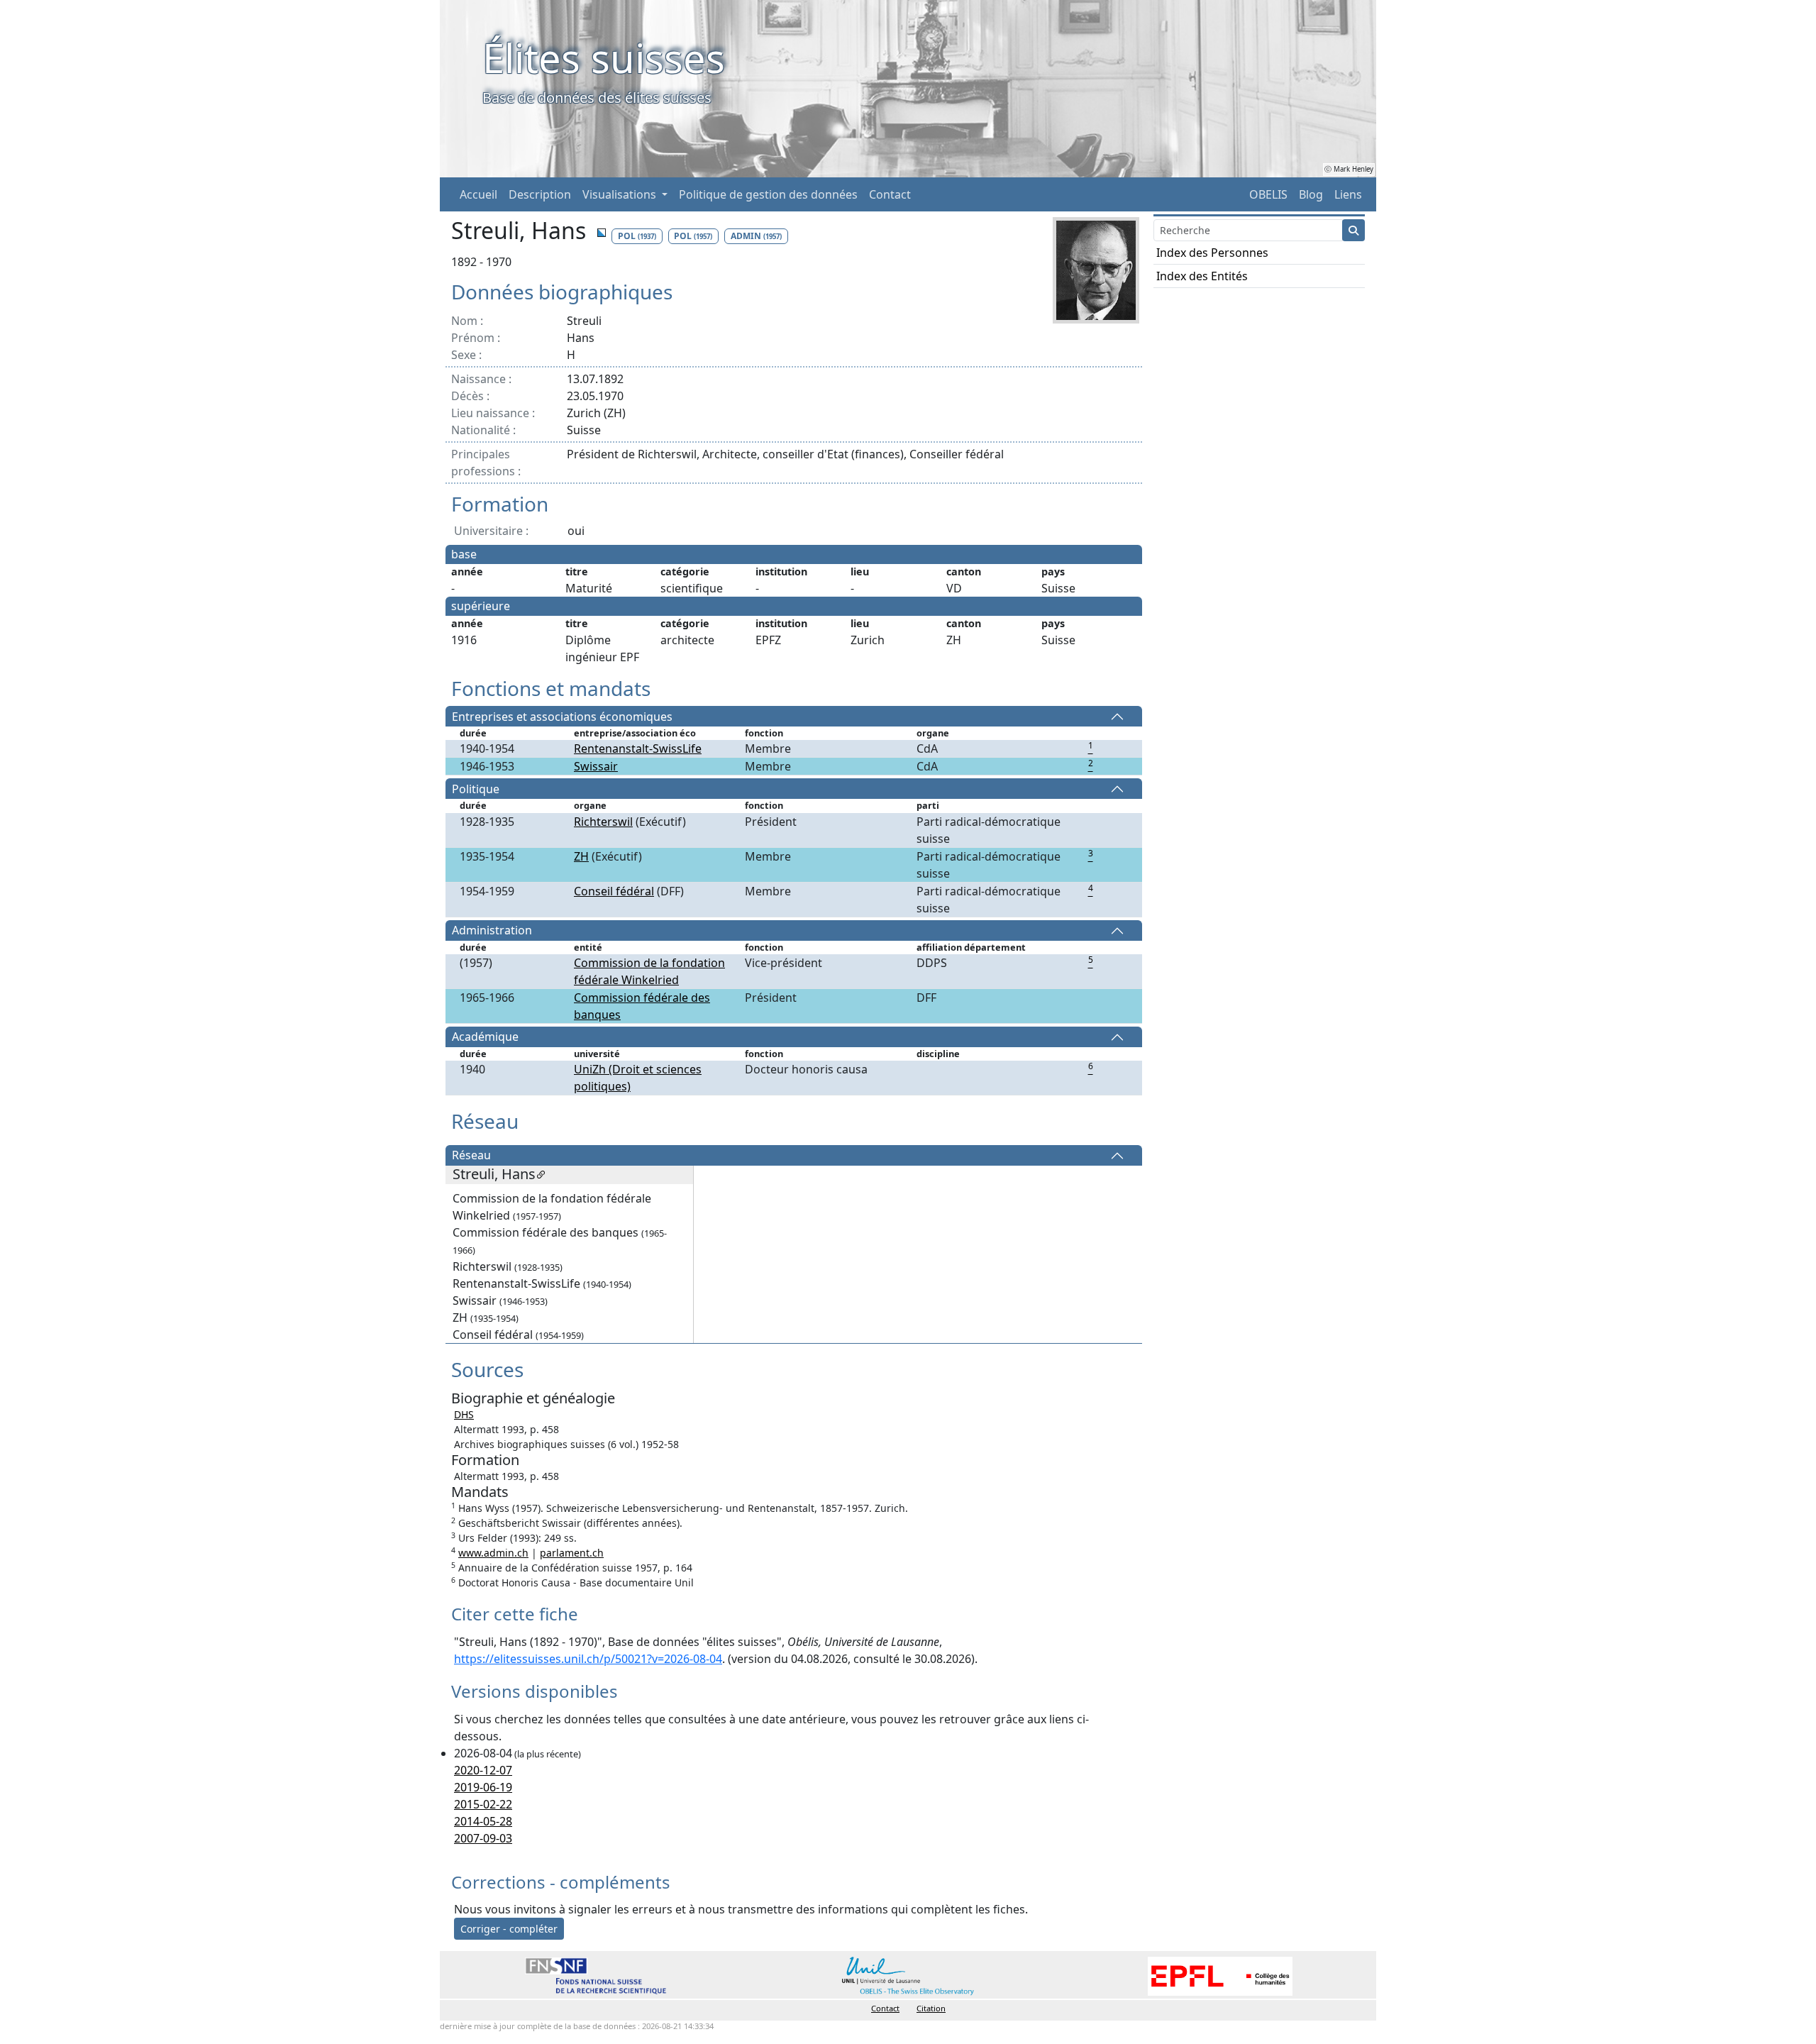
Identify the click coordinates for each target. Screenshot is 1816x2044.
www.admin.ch (493, 1553)
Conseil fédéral (614, 891)
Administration (492, 931)
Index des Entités (1202, 276)
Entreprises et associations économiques (562, 717)
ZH (581, 856)
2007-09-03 (483, 1838)
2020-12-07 (483, 1770)
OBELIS (1268, 194)
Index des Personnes (1212, 253)
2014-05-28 (483, 1821)
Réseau (471, 1156)
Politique (476, 789)
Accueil (478, 194)
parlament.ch (572, 1553)
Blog (1311, 194)
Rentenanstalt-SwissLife (638, 748)
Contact (890, 194)
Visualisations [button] (621, 194)
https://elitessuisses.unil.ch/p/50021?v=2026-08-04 (588, 1659)
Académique (485, 1037)
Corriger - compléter (509, 1929)
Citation (931, 2008)
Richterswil (603, 822)
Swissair (596, 766)
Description (540, 194)
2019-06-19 (483, 1787)
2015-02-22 (483, 1804)
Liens (1348, 194)
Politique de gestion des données (768, 194)
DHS (464, 1414)
